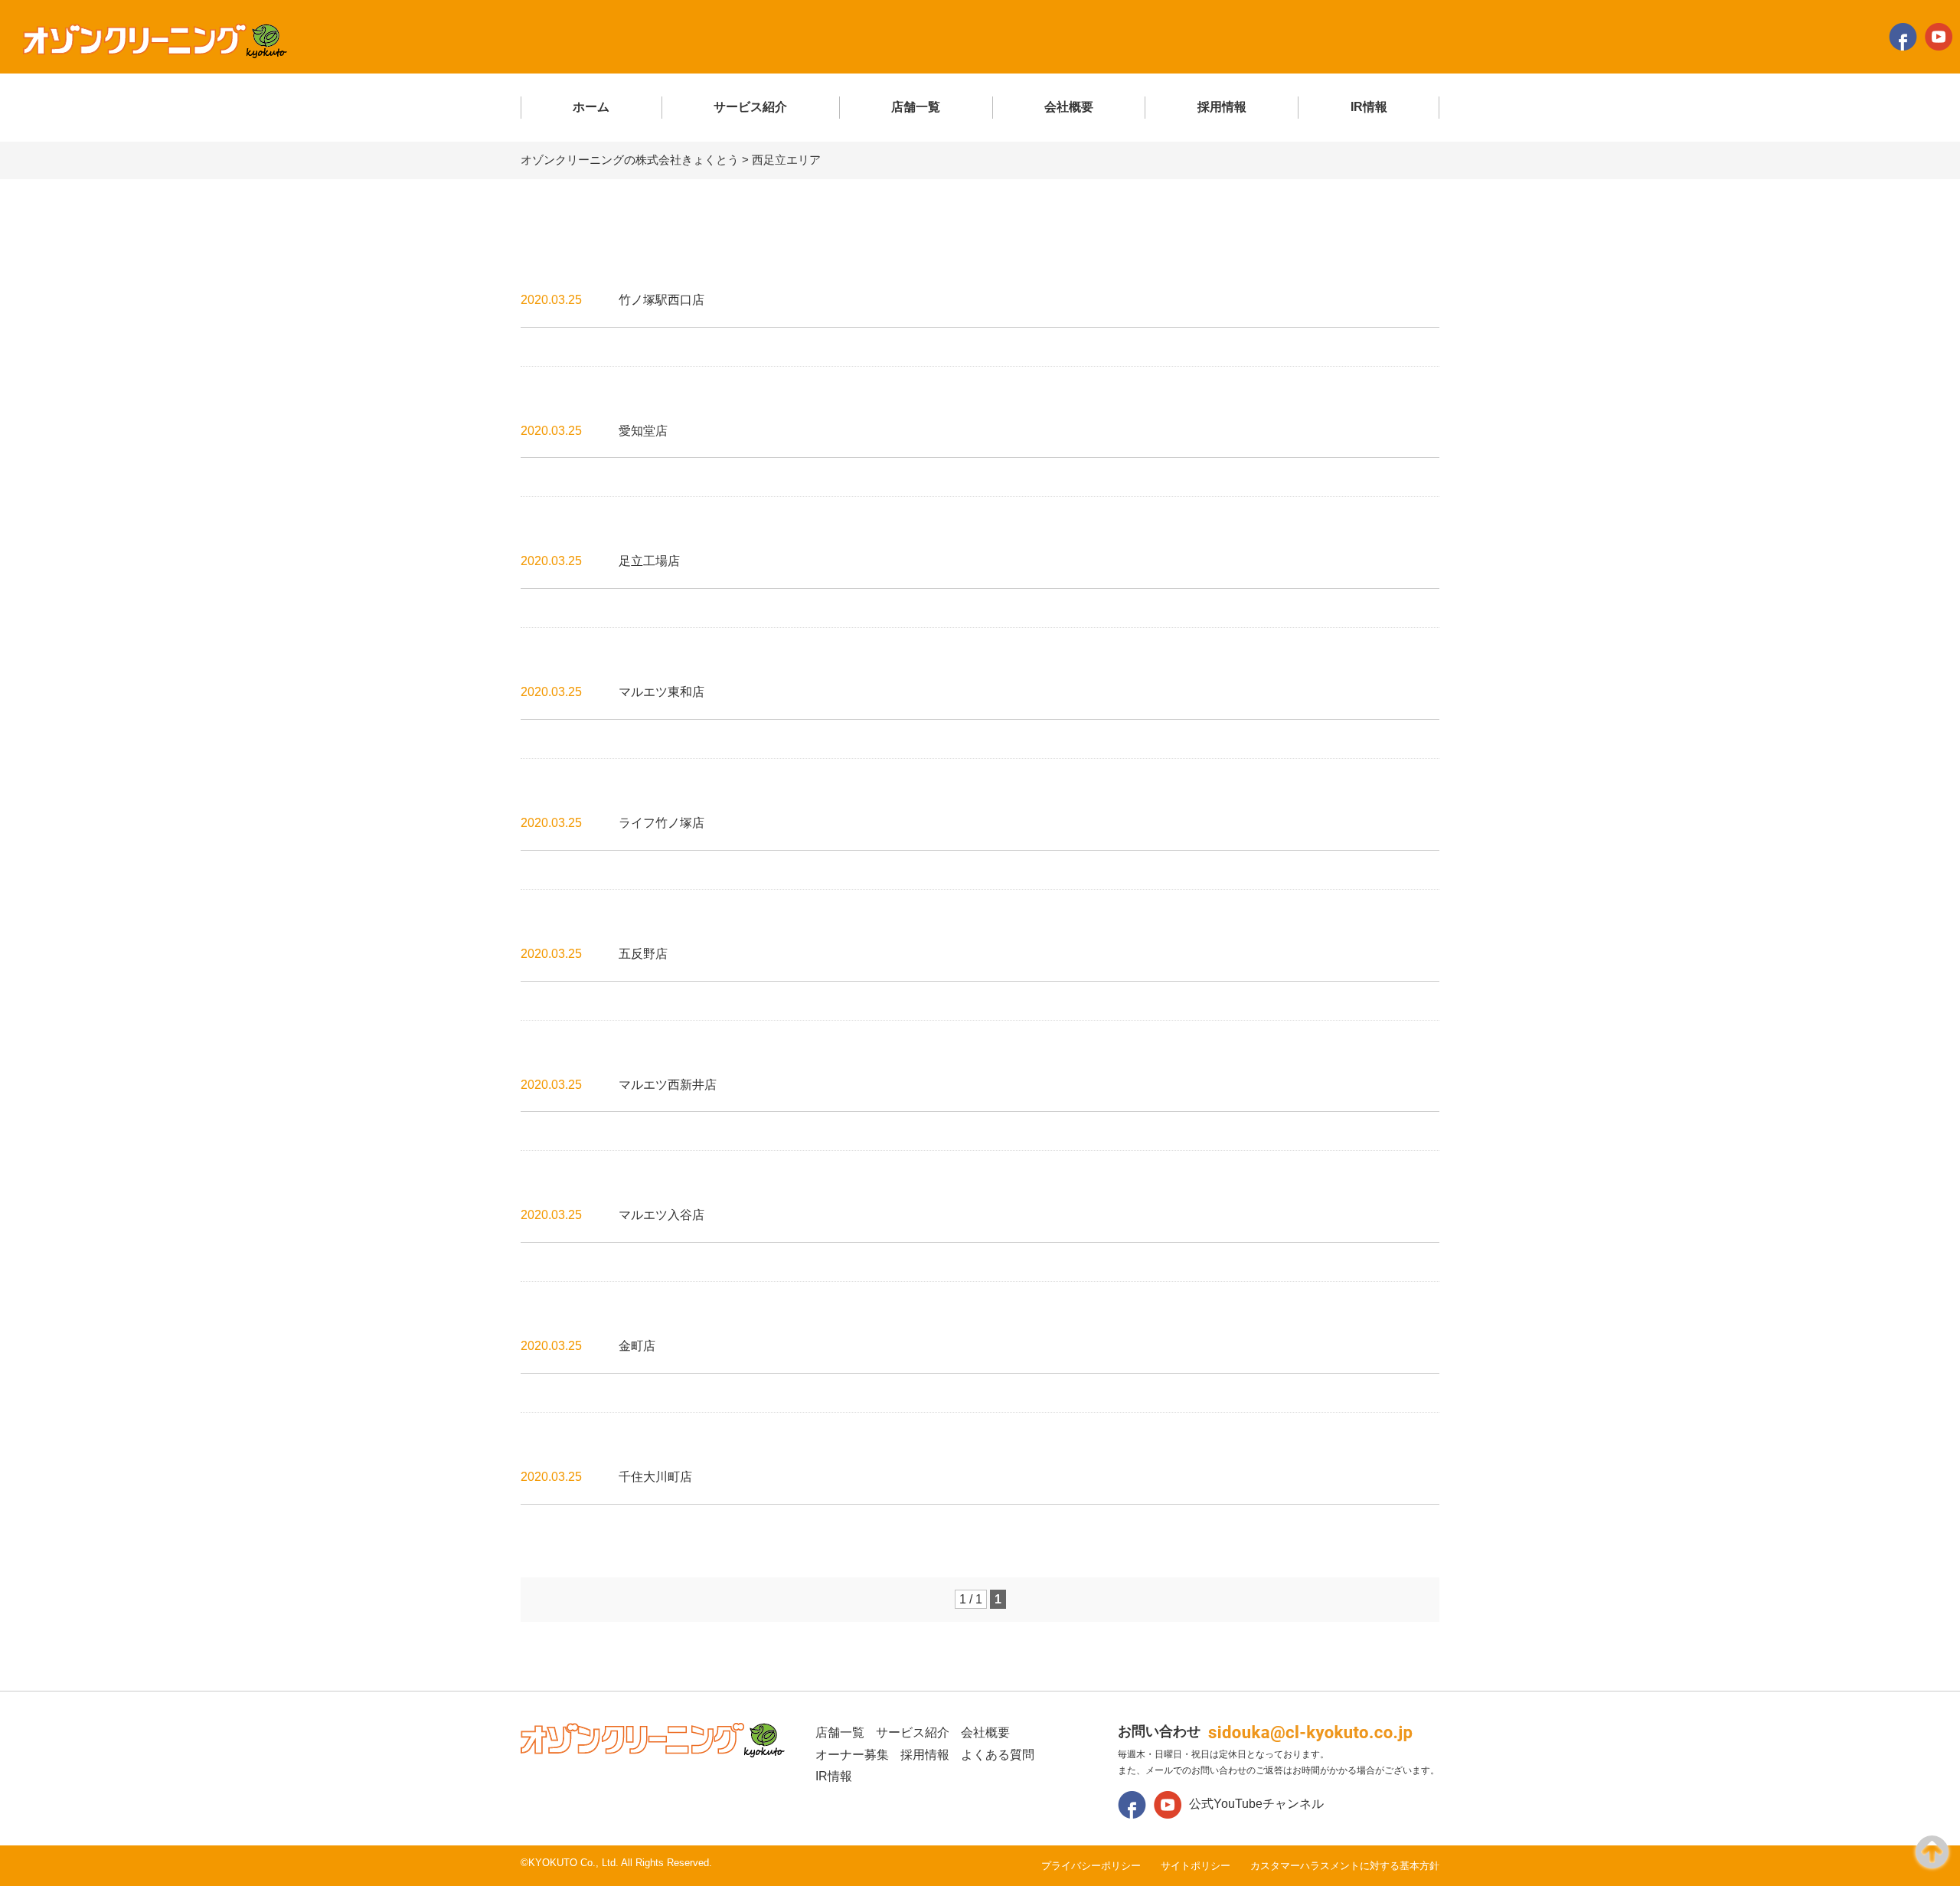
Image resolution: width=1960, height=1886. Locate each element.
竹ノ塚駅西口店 (661, 300)
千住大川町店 (655, 1477)
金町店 (637, 1346)
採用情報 (1222, 107)
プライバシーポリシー (1091, 1866)
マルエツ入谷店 (661, 1215)
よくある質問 (998, 1755)
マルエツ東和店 (661, 692)
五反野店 (643, 954)
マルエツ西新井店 (668, 1085)
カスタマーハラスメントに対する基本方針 (1345, 1866)
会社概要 (1069, 107)
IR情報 (1369, 107)
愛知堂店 (643, 431)
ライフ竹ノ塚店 (661, 823)
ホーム (591, 107)
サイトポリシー (1196, 1866)
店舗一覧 (916, 107)
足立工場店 (649, 561)
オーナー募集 (852, 1755)
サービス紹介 (750, 107)
